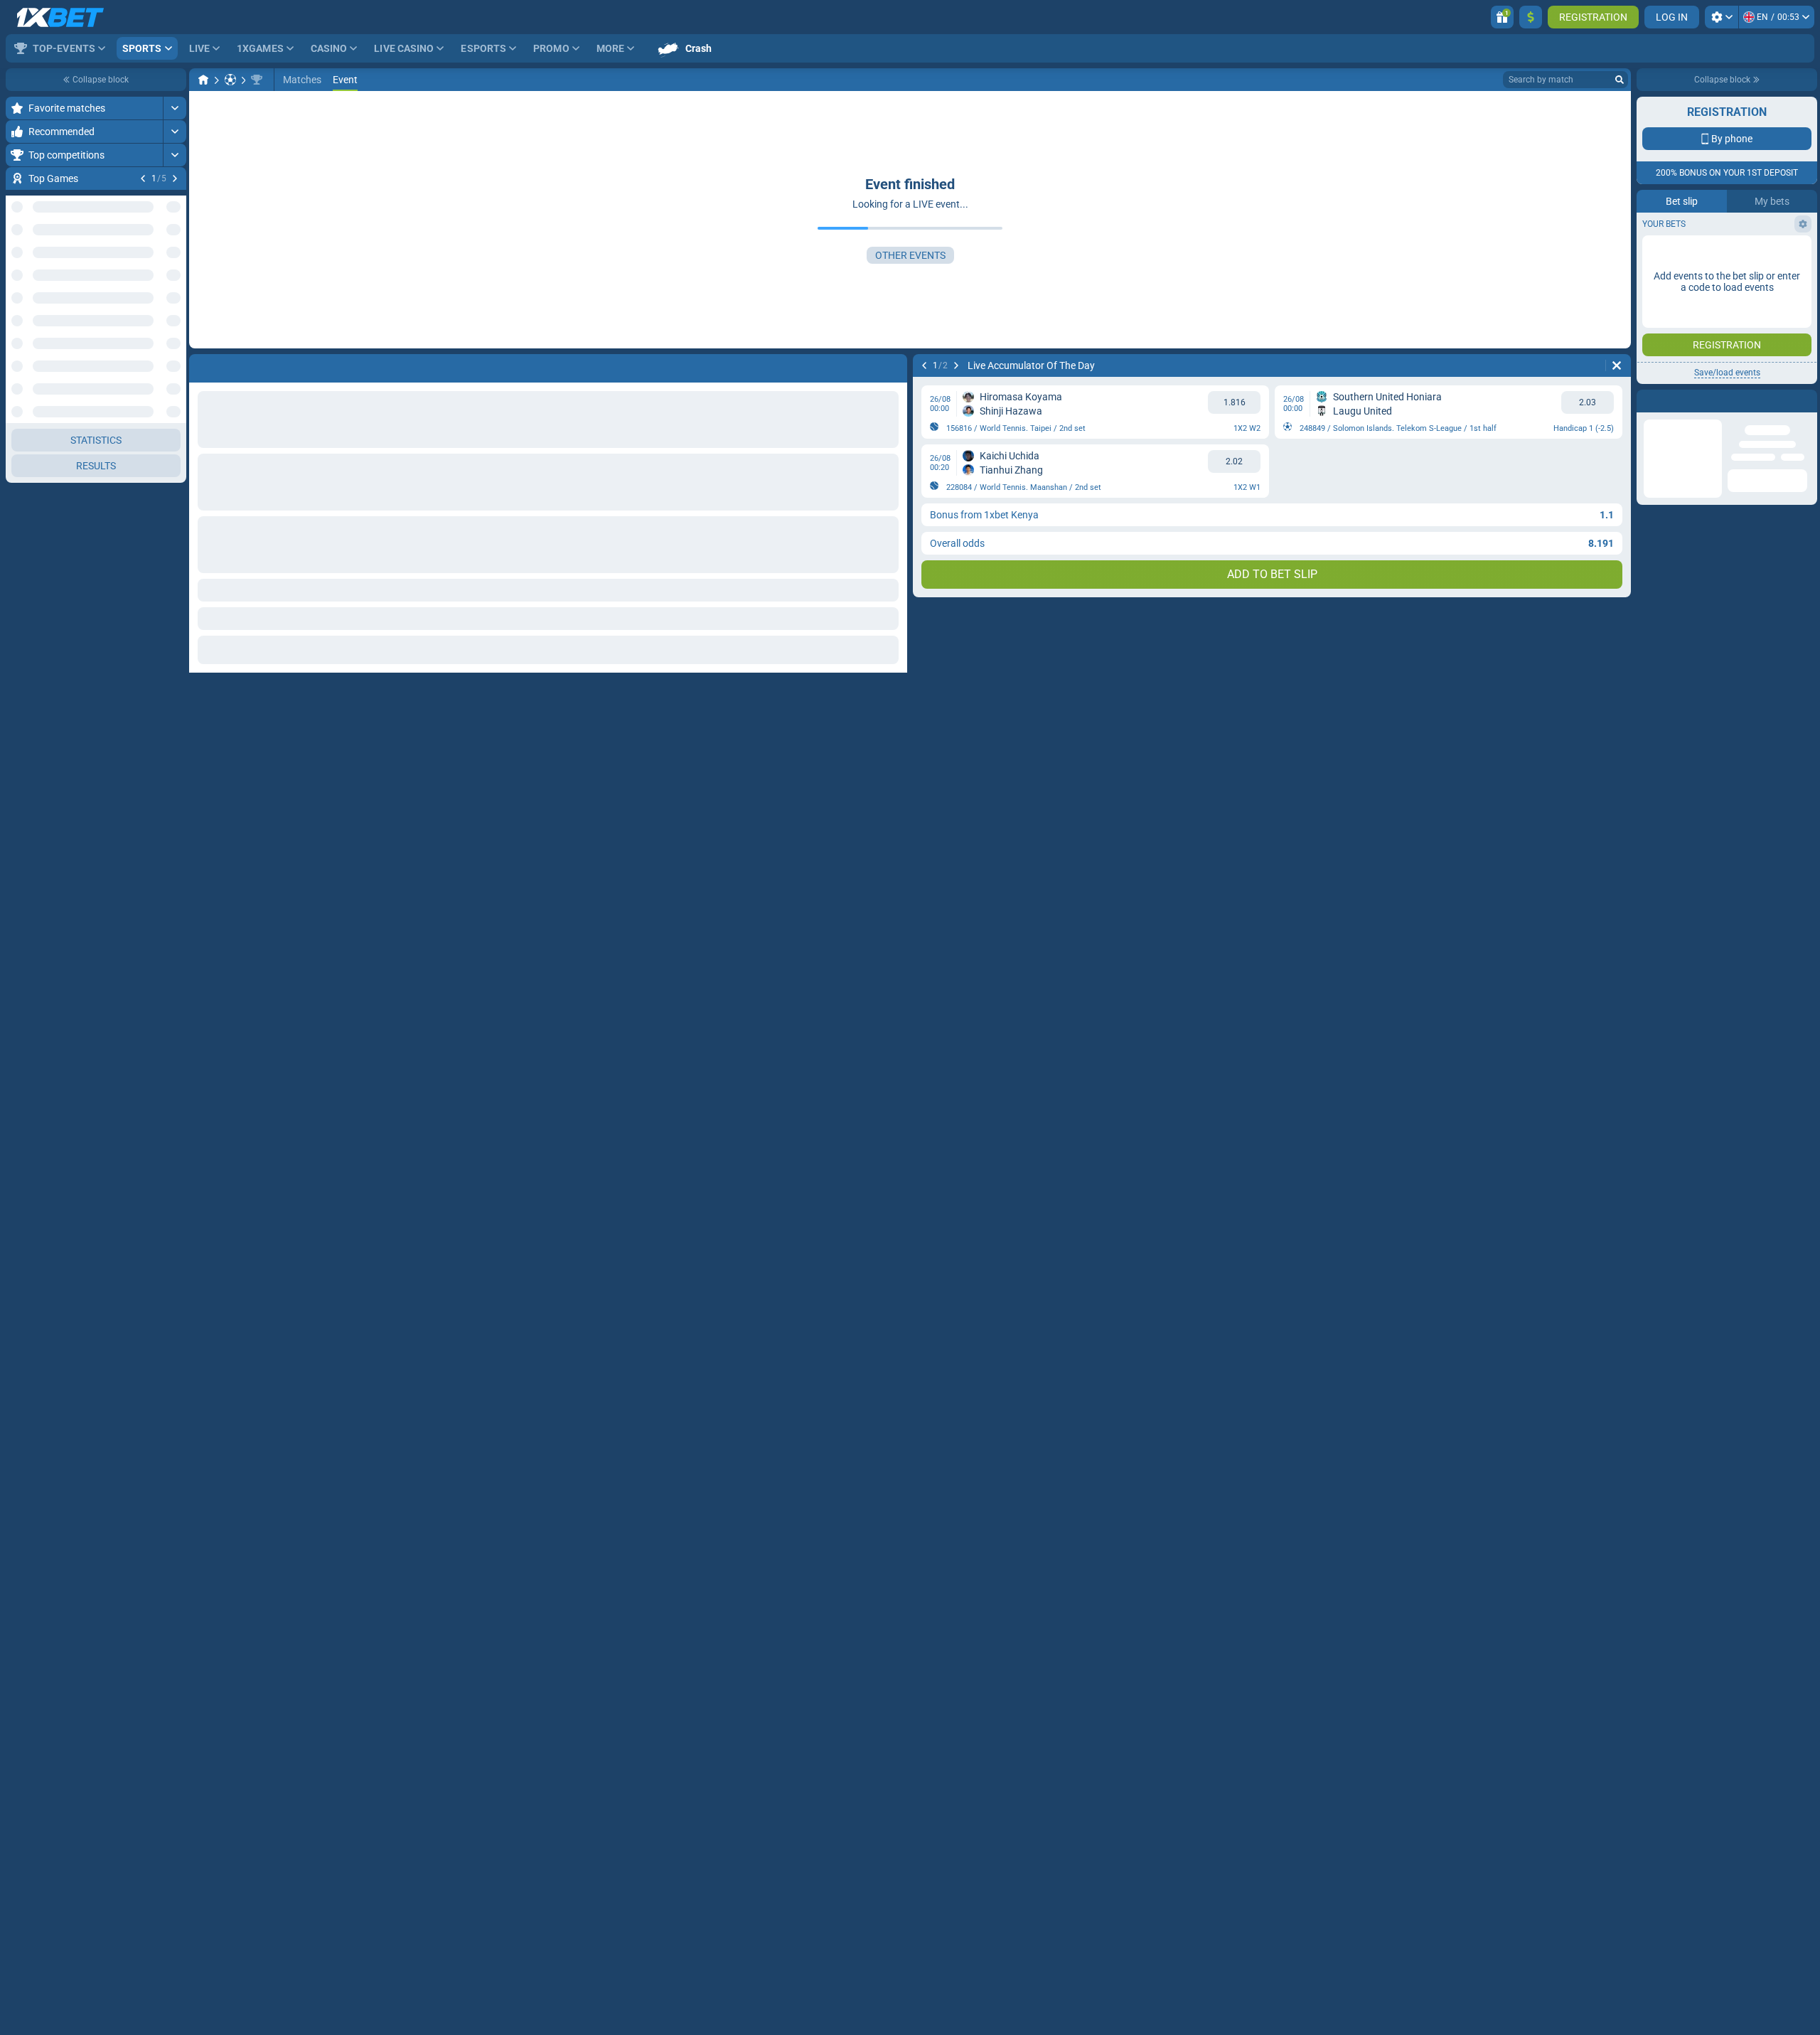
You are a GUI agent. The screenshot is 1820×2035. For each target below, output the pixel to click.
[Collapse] (175, 392)
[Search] (1620, 80)
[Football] (230, 80)
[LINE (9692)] (203, 80)
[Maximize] (175, 108)
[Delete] (1617, 365)
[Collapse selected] (158, 346)
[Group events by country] (175, 346)
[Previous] (143, 178)
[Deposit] (1531, 17)
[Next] (175, 178)
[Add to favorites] (173, 201)
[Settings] (1722, 17)
